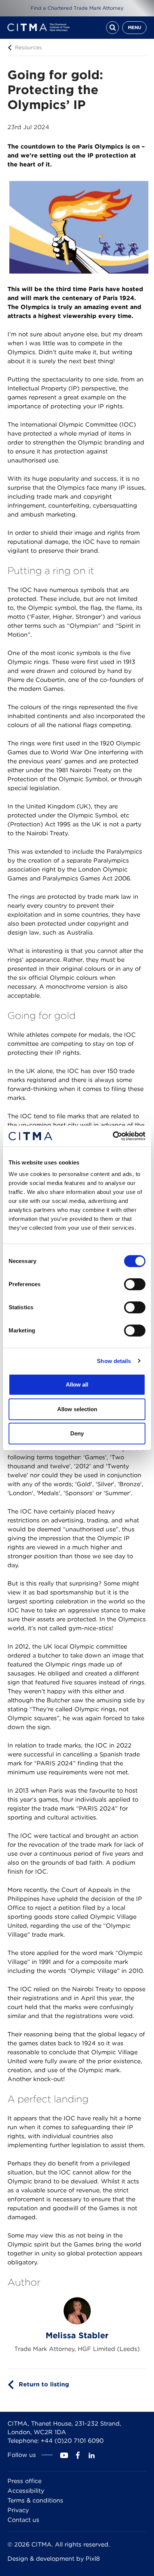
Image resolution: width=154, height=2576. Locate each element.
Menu (135, 27)
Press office (24, 2481)
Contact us (23, 2520)
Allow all (77, 1384)
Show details (114, 1361)
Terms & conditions (35, 2500)
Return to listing (44, 2384)
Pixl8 (93, 2559)
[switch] (135, 1284)
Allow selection (77, 1409)
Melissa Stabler (77, 2335)
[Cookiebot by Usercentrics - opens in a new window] (113, 1136)
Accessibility (26, 2491)
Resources (28, 47)
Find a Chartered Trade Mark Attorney (77, 8)
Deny (77, 1433)
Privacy (18, 2510)
